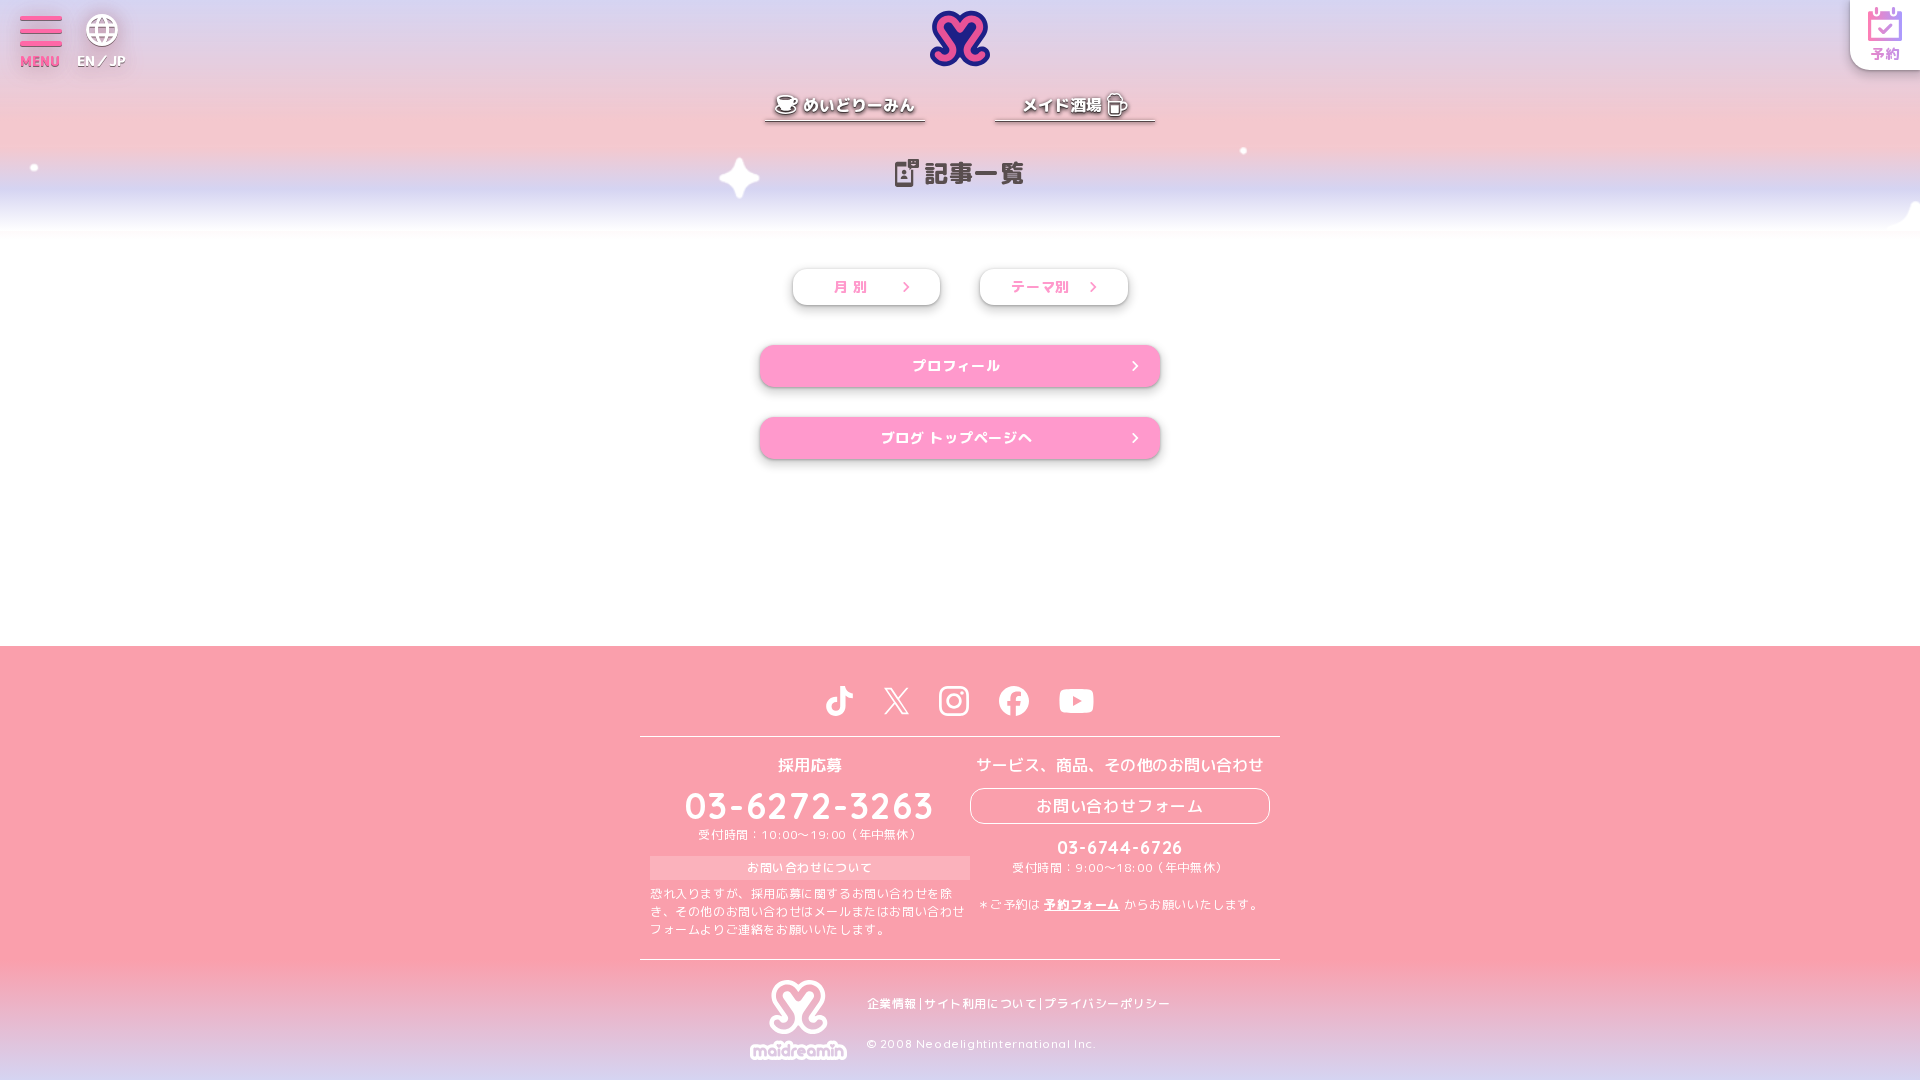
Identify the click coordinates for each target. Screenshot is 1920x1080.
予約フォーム (1082, 904)
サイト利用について (980, 1004)
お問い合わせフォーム (1120, 806)
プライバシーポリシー (1107, 1004)
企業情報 (892, 1004)
